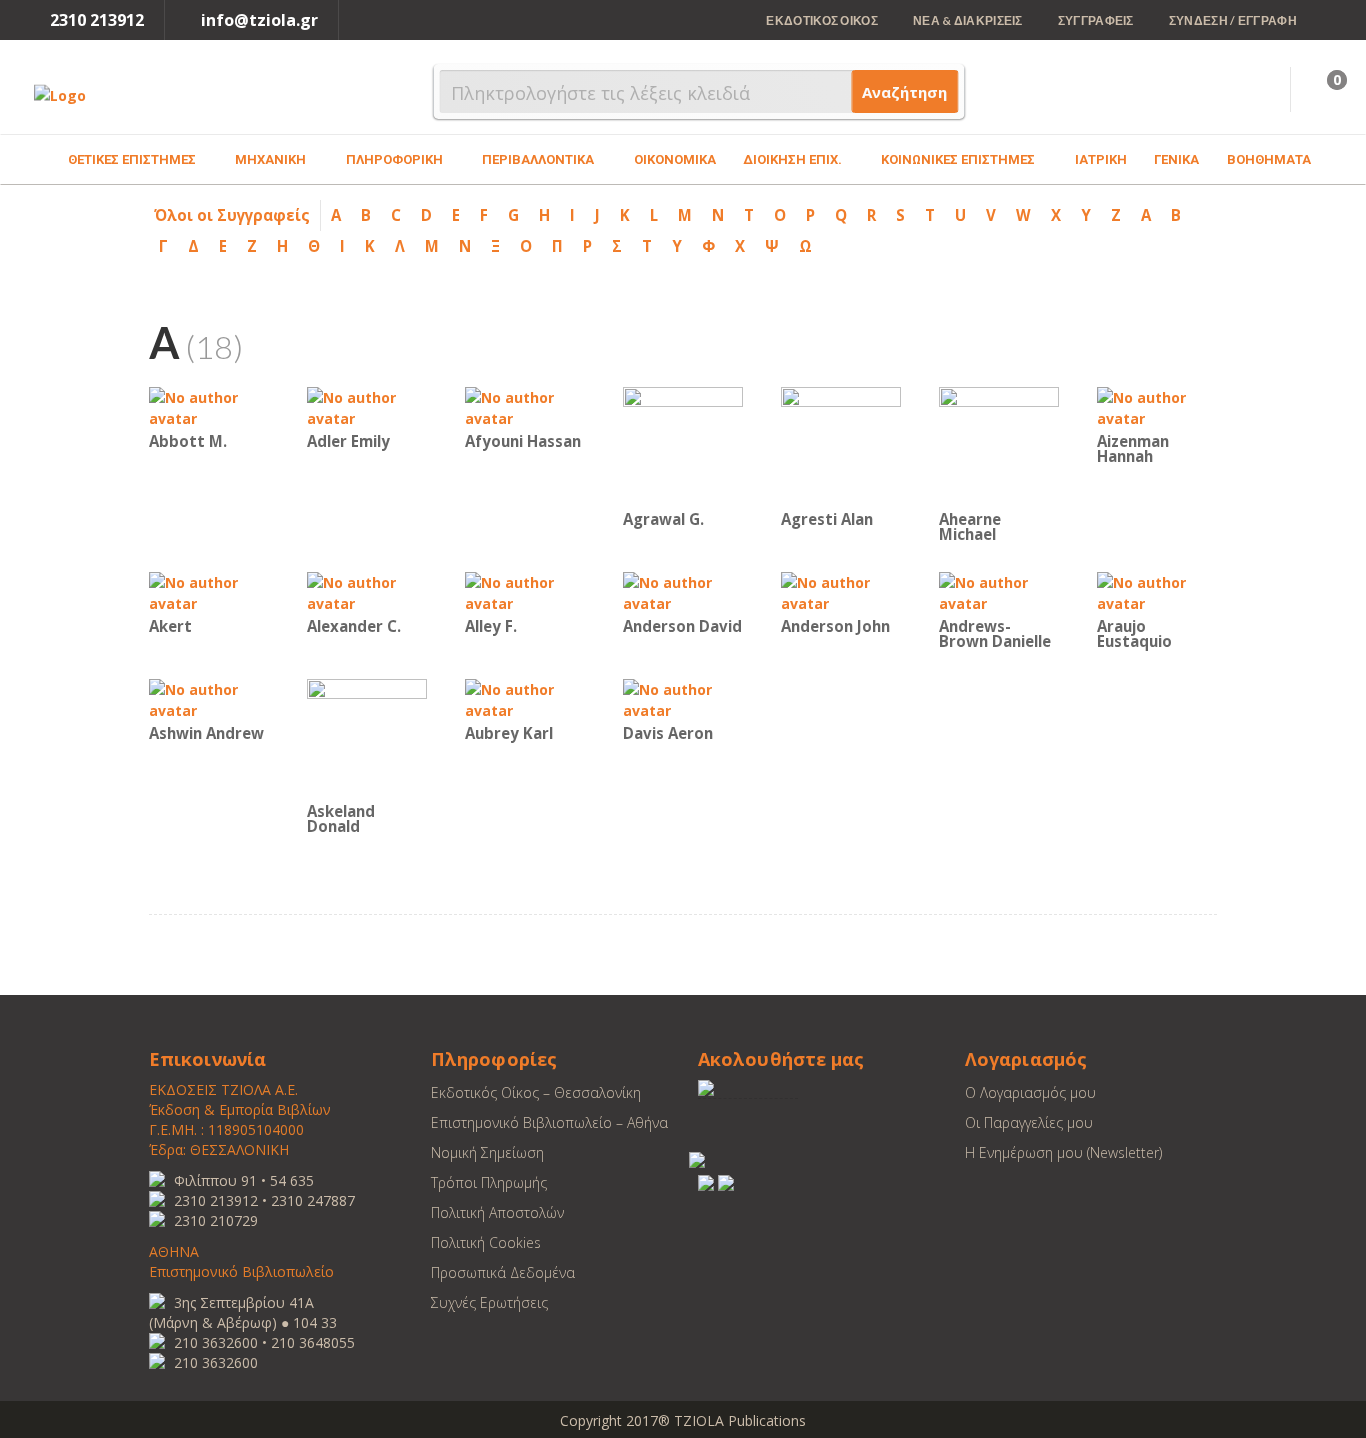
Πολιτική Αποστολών (497, 1212)
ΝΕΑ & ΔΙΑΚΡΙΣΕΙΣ (968, 20)
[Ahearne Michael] (999, 445)
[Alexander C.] (367, 591)
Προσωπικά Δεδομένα (503, 1272)
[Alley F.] (525, 591)
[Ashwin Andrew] (209, 698)
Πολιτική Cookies (486, 1242)
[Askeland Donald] (367, 737)
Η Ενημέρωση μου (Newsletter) (1063, 1152)
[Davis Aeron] (683, 698)
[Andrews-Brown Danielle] (999, 591)
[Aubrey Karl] (525, 698)
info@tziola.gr (259, 20)
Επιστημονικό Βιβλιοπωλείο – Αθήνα (549, 1122)
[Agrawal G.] (683, 445)
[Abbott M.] (209, 406)
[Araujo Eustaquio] (1157, 591)
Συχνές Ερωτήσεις (489, 1302)
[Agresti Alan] (841, 445)
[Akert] (209, 591)
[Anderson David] (683, 591)
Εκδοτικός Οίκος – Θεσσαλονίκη (536, 1092)
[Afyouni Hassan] (525, 406)
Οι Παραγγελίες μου (1029, 1122)
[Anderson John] (841, 591)
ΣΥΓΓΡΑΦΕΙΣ (1096, 20)
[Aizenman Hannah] (1157, 406)
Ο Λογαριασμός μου (1030, 1092)
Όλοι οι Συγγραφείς (232, 215)
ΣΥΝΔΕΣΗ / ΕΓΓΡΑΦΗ (1233, 20)
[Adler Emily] (367, 406)
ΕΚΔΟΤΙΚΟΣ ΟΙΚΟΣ (822, 20)
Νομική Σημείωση (487, 1152)
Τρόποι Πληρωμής (489, 1182)
